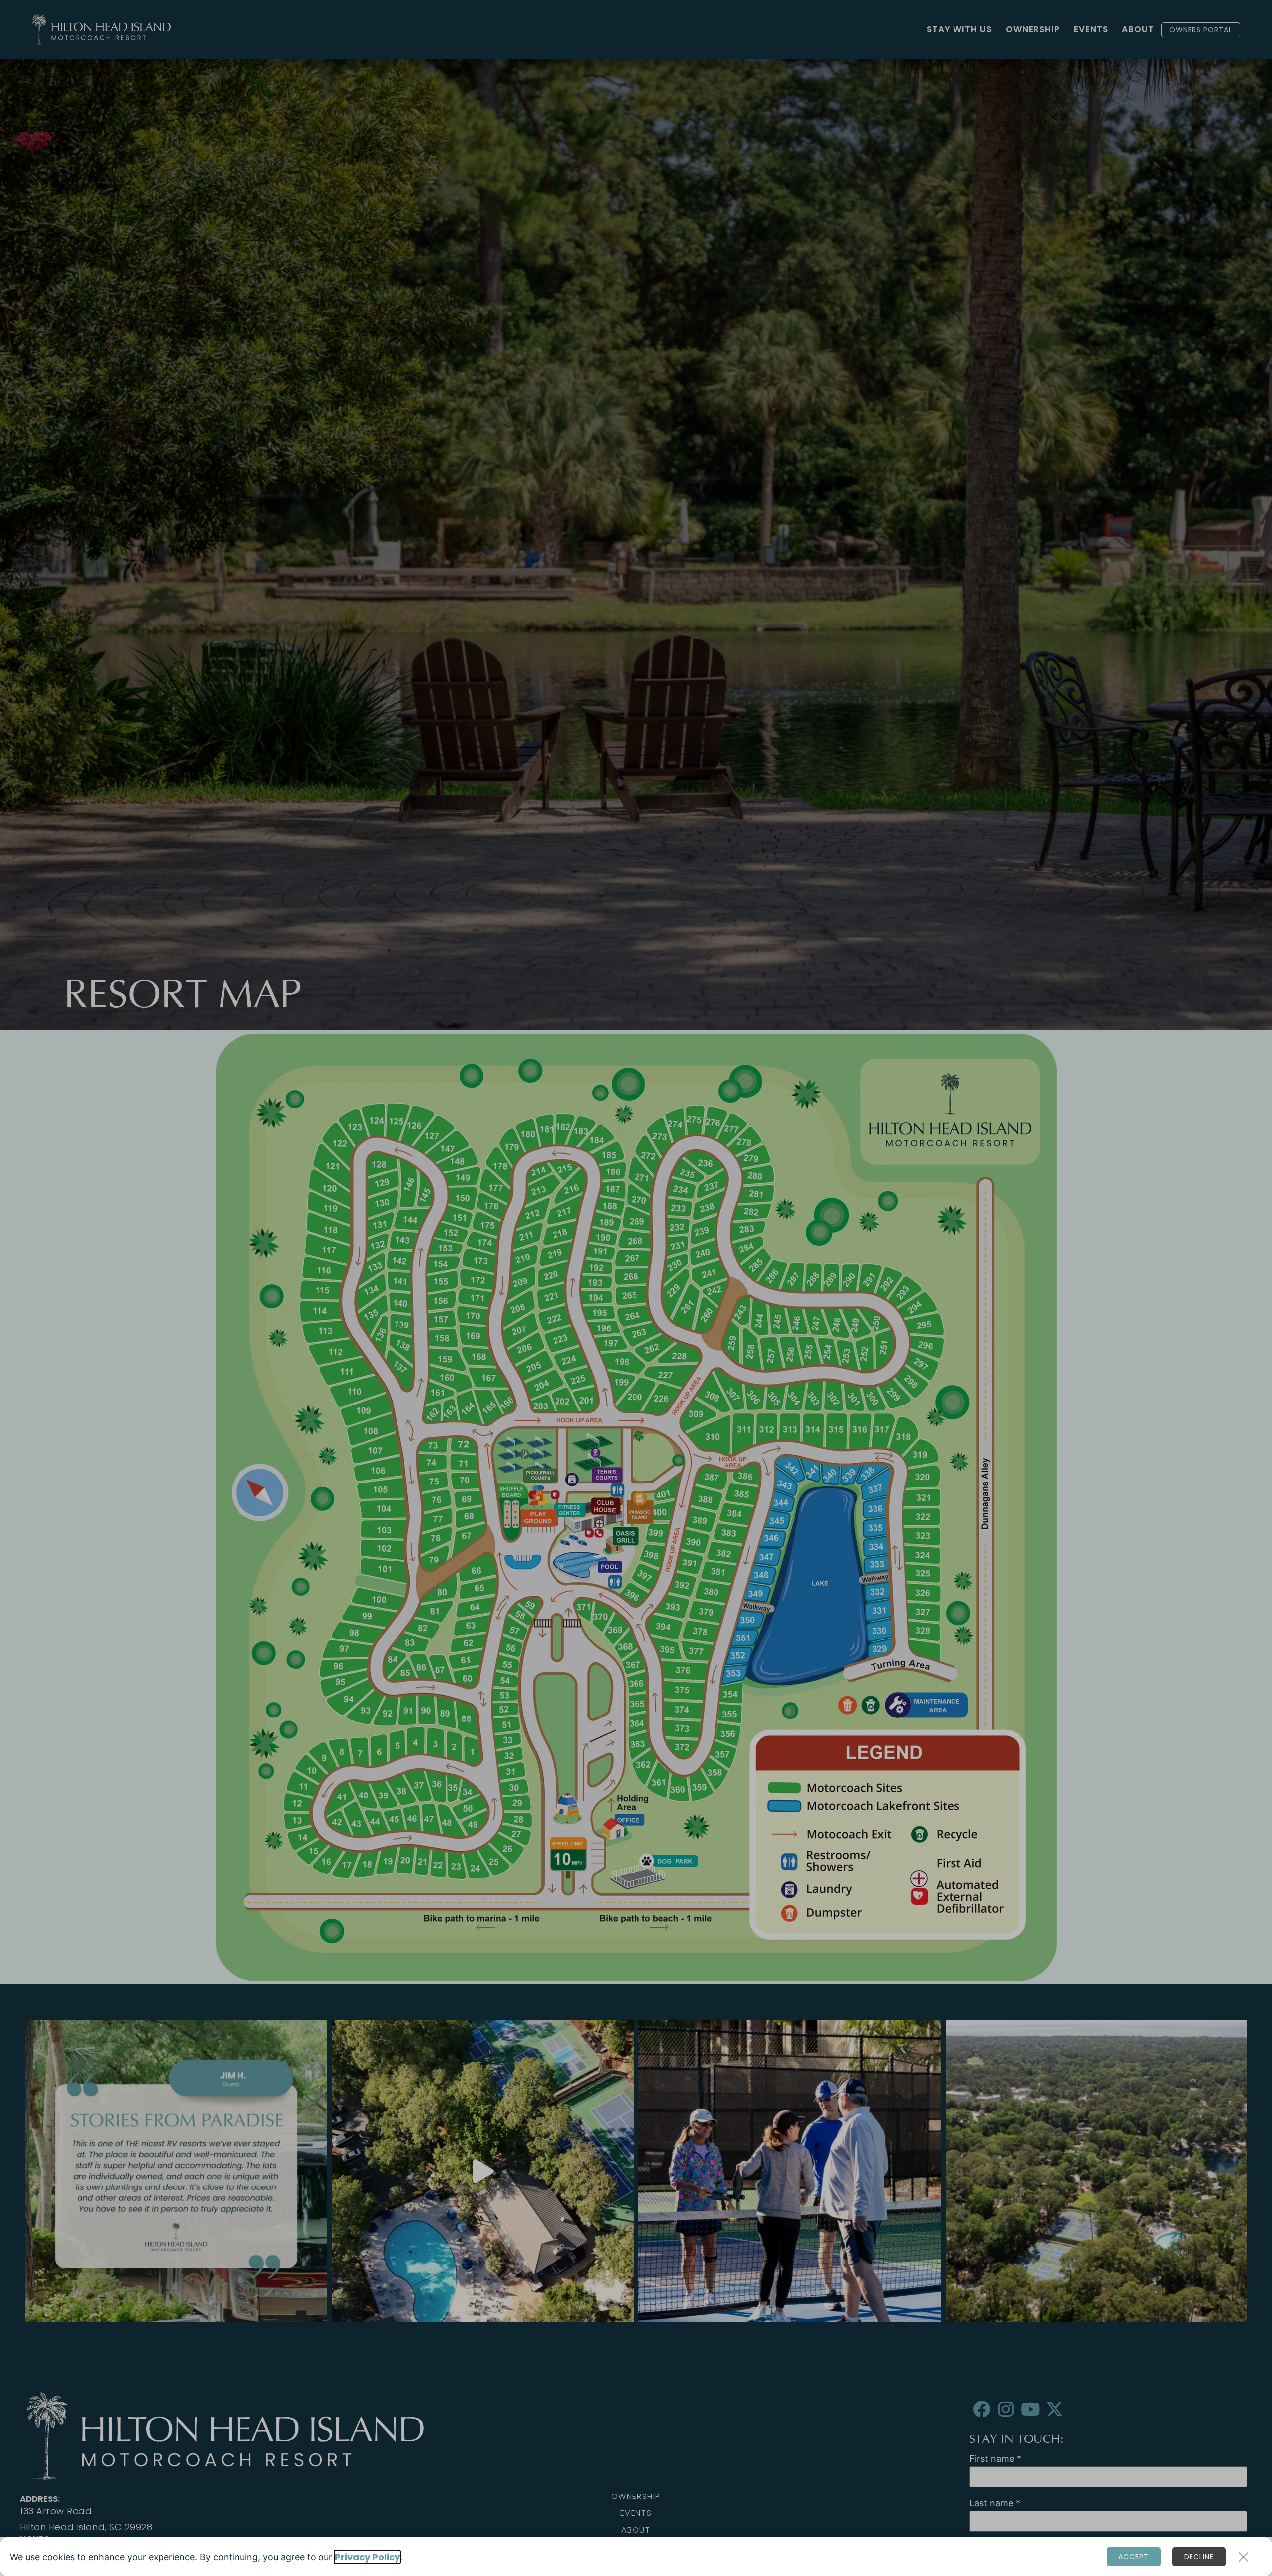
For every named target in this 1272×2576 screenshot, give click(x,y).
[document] (636, 1288)
